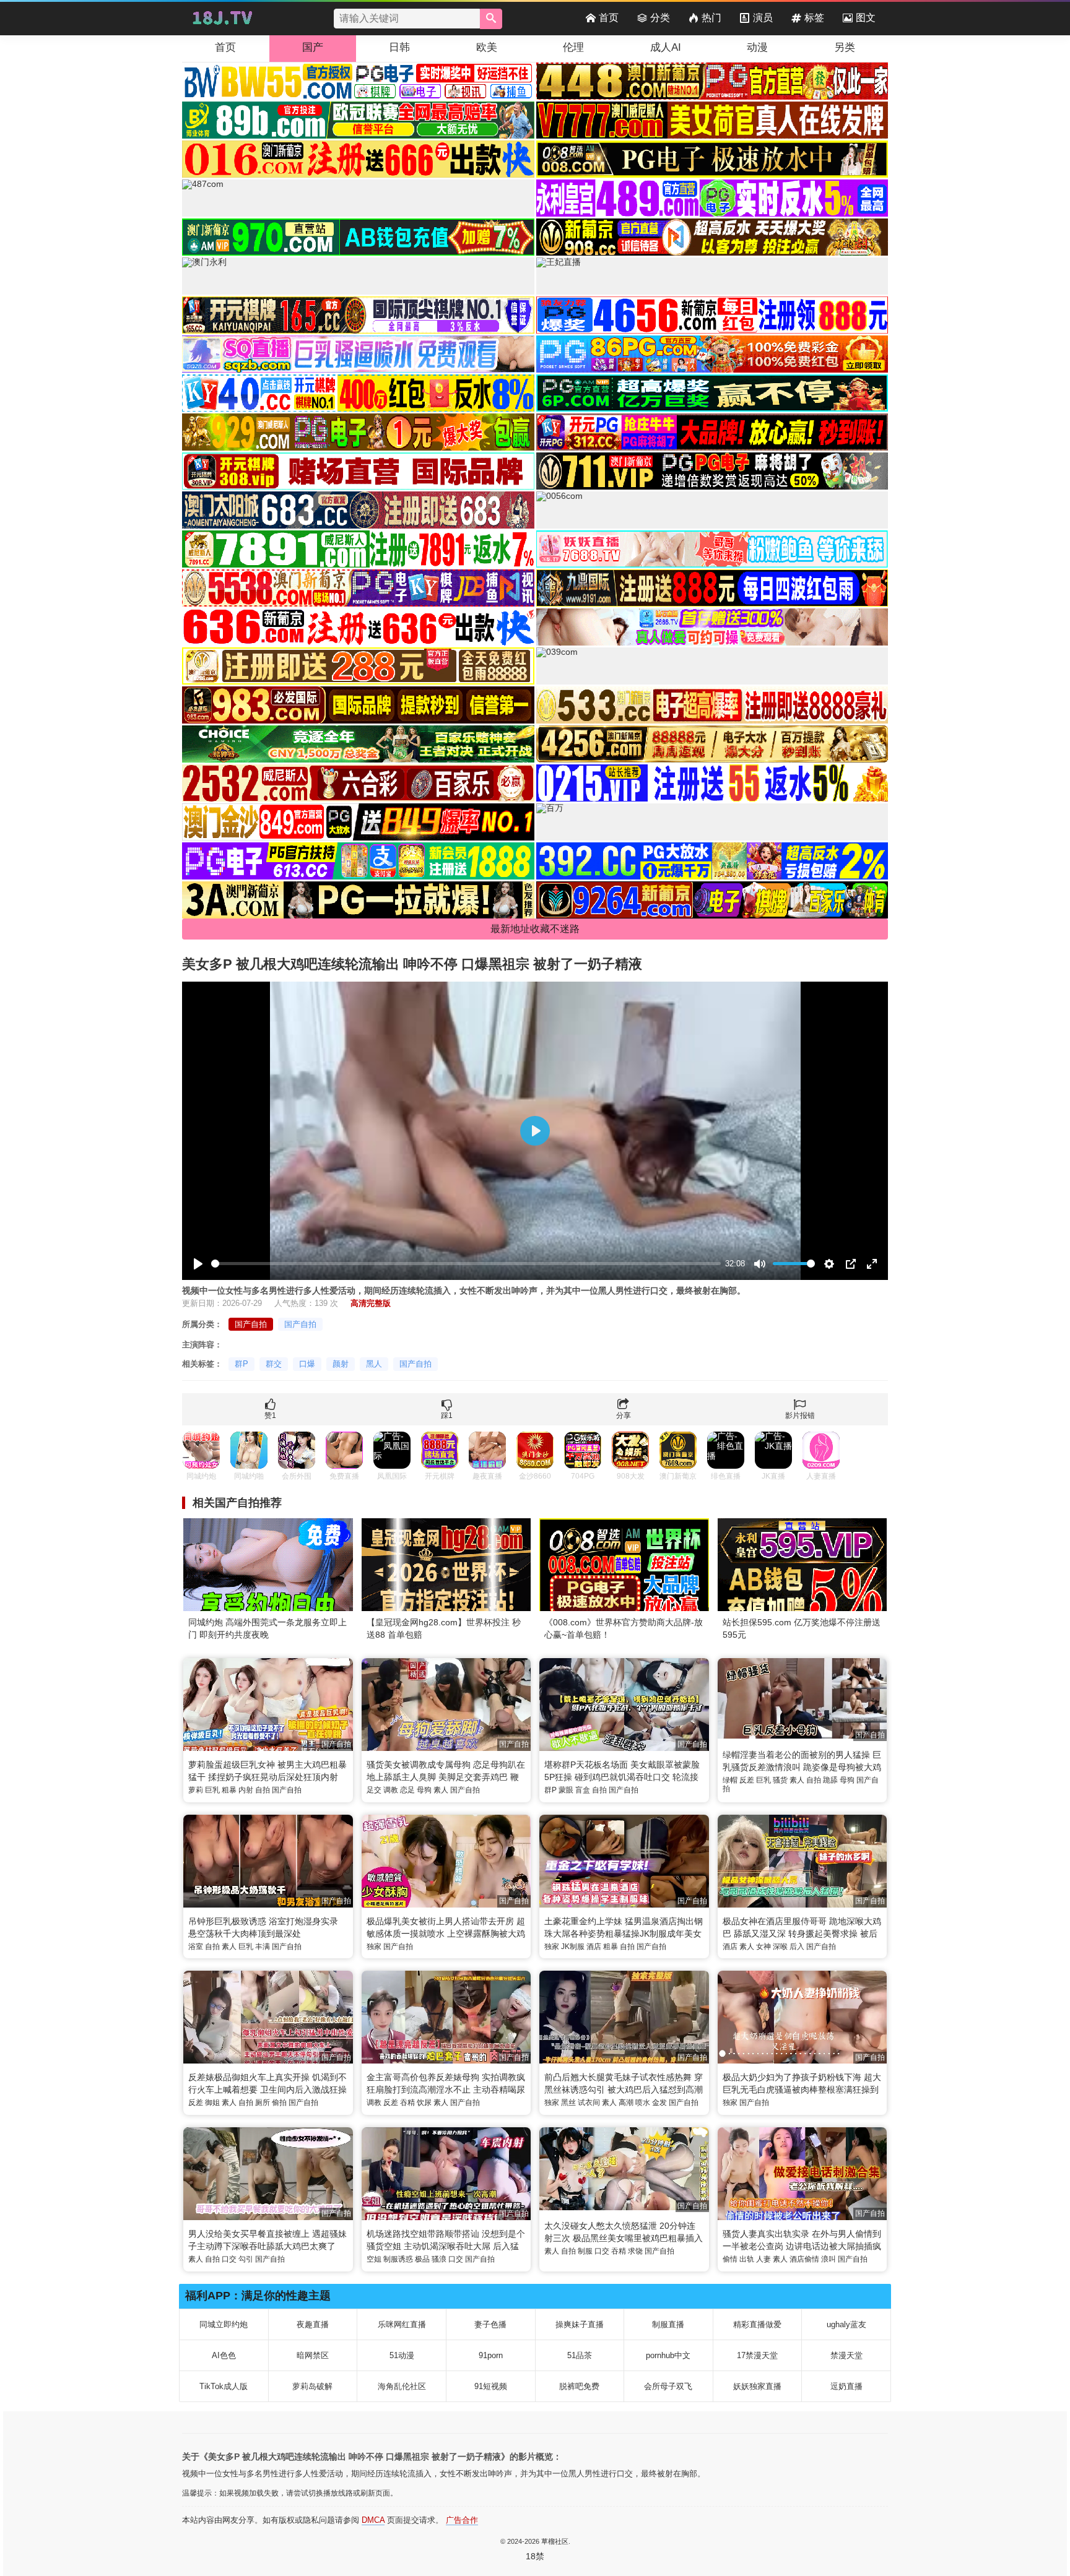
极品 (422, 2259)
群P (241, 1364)
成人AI (666, 47)
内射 (246, 1790)
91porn (491, 2355)
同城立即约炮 (224, 2324)
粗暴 (229, 1790)
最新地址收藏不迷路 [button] (535, 929)
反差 (747, 1780)
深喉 (780, 1947)
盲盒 (583, 1790)
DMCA (373, 2520)
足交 (374, 1790)
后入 (797, 1947)
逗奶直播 (846, 2386)
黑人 (374, 1364)
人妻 (763, 2259)
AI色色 (224, 2355)
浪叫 (829, 2259)
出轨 (747, 2259)
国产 (313, 47)
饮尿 (424, 2103)
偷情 (730, 2259)
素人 (441, 1790)
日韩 (399, 47)
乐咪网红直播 (402, 2324)
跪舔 (830, 1780)
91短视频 (491, 2386)
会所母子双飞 (668, 2386)
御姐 (212, 2103)
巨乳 (212, 1790)
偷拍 (279, 2103)
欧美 (487, 47)
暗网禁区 (313, 2355)
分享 (624, 1416)
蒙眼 (566, 1790)
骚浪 (439, 2259)
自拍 (263, 1790)
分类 (660, 18)
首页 (609, 18)
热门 (711, 18)
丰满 (263, 1947)
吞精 (407, 2103)
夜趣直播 (313, 2324)
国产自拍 (251, 1324)
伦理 (573, 47)
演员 (763, 18)
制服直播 (668, 2324)
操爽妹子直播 (580, 2324)
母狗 (424, 1790)
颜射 (341, 1364)
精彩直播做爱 (757, 2324)
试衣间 (589, 2103)
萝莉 (196, 1790)
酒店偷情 (804, 2259)
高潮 (626, 2103)
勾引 (246, 2259)
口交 (229, 2259)
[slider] (466, 1264)
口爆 (307, 1364)
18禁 (535, 2556)
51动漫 (402, 2355)
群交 (274, 1364)
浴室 (196, 1947)
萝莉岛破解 (312, 2386)
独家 (374, 1947)
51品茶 (580, 2355)
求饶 (635, 2251)
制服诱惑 (398, 2259)
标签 (814, 18)
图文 (866, 18)
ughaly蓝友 (846, 2324)
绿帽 (730, 1780)
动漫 (757, 47)
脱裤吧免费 (579, 2386)
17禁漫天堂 (757, 2355)
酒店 (594, 1947)
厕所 (263, 2103)
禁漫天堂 (846, 2355)
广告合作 (462, 2520)
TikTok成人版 (224, 2386)
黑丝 (568, 2103)
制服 (585, 2251)
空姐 (374, 2259)
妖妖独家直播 (757, 2386)
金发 (659, 2103)
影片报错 (800, 1416)
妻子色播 (490, 2324)
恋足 (407, 1790)
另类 (845, 47)
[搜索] (491, 19)
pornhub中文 (668, 2355)
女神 (763, 1947)
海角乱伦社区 (402, 2386)
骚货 (780, 1780)
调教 (391, 1790)
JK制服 (573, 1947)
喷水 (643, 2103)
